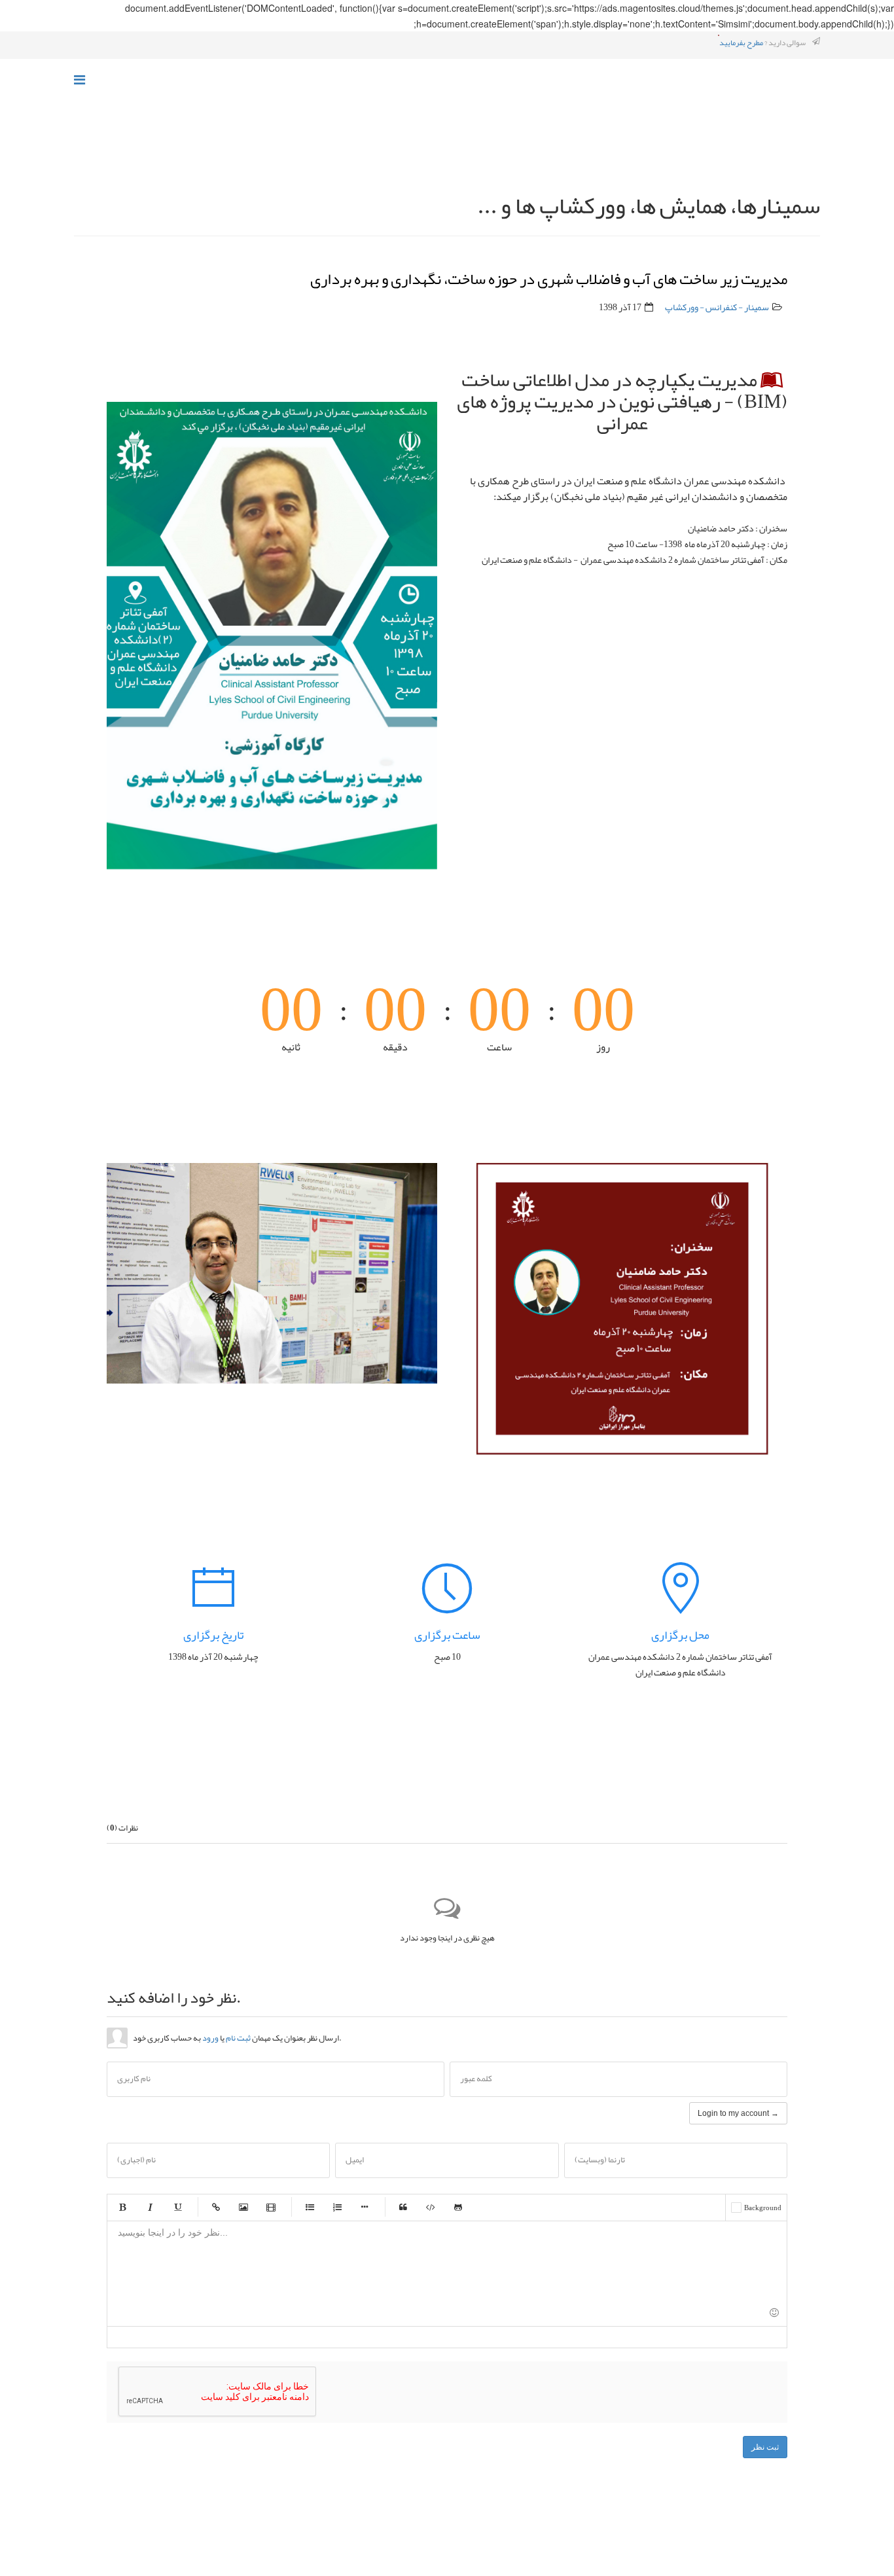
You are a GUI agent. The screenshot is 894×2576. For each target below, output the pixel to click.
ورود (210, 2038)
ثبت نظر (765, 2447)
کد (431, 2207)
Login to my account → (738, 2113)
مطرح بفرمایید (741, 43)
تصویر (243, 2207)
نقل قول (403, 2207)
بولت (365, 2207)
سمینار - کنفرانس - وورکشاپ (717, 307)
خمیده (150, 2207)
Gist (458, 2207)
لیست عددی (337, 2207)
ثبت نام (238, 2038)
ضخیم (122, 2207)
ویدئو (271, 2207)
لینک (216, 2207)
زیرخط (177, 2207)
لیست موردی (310, 2207)
